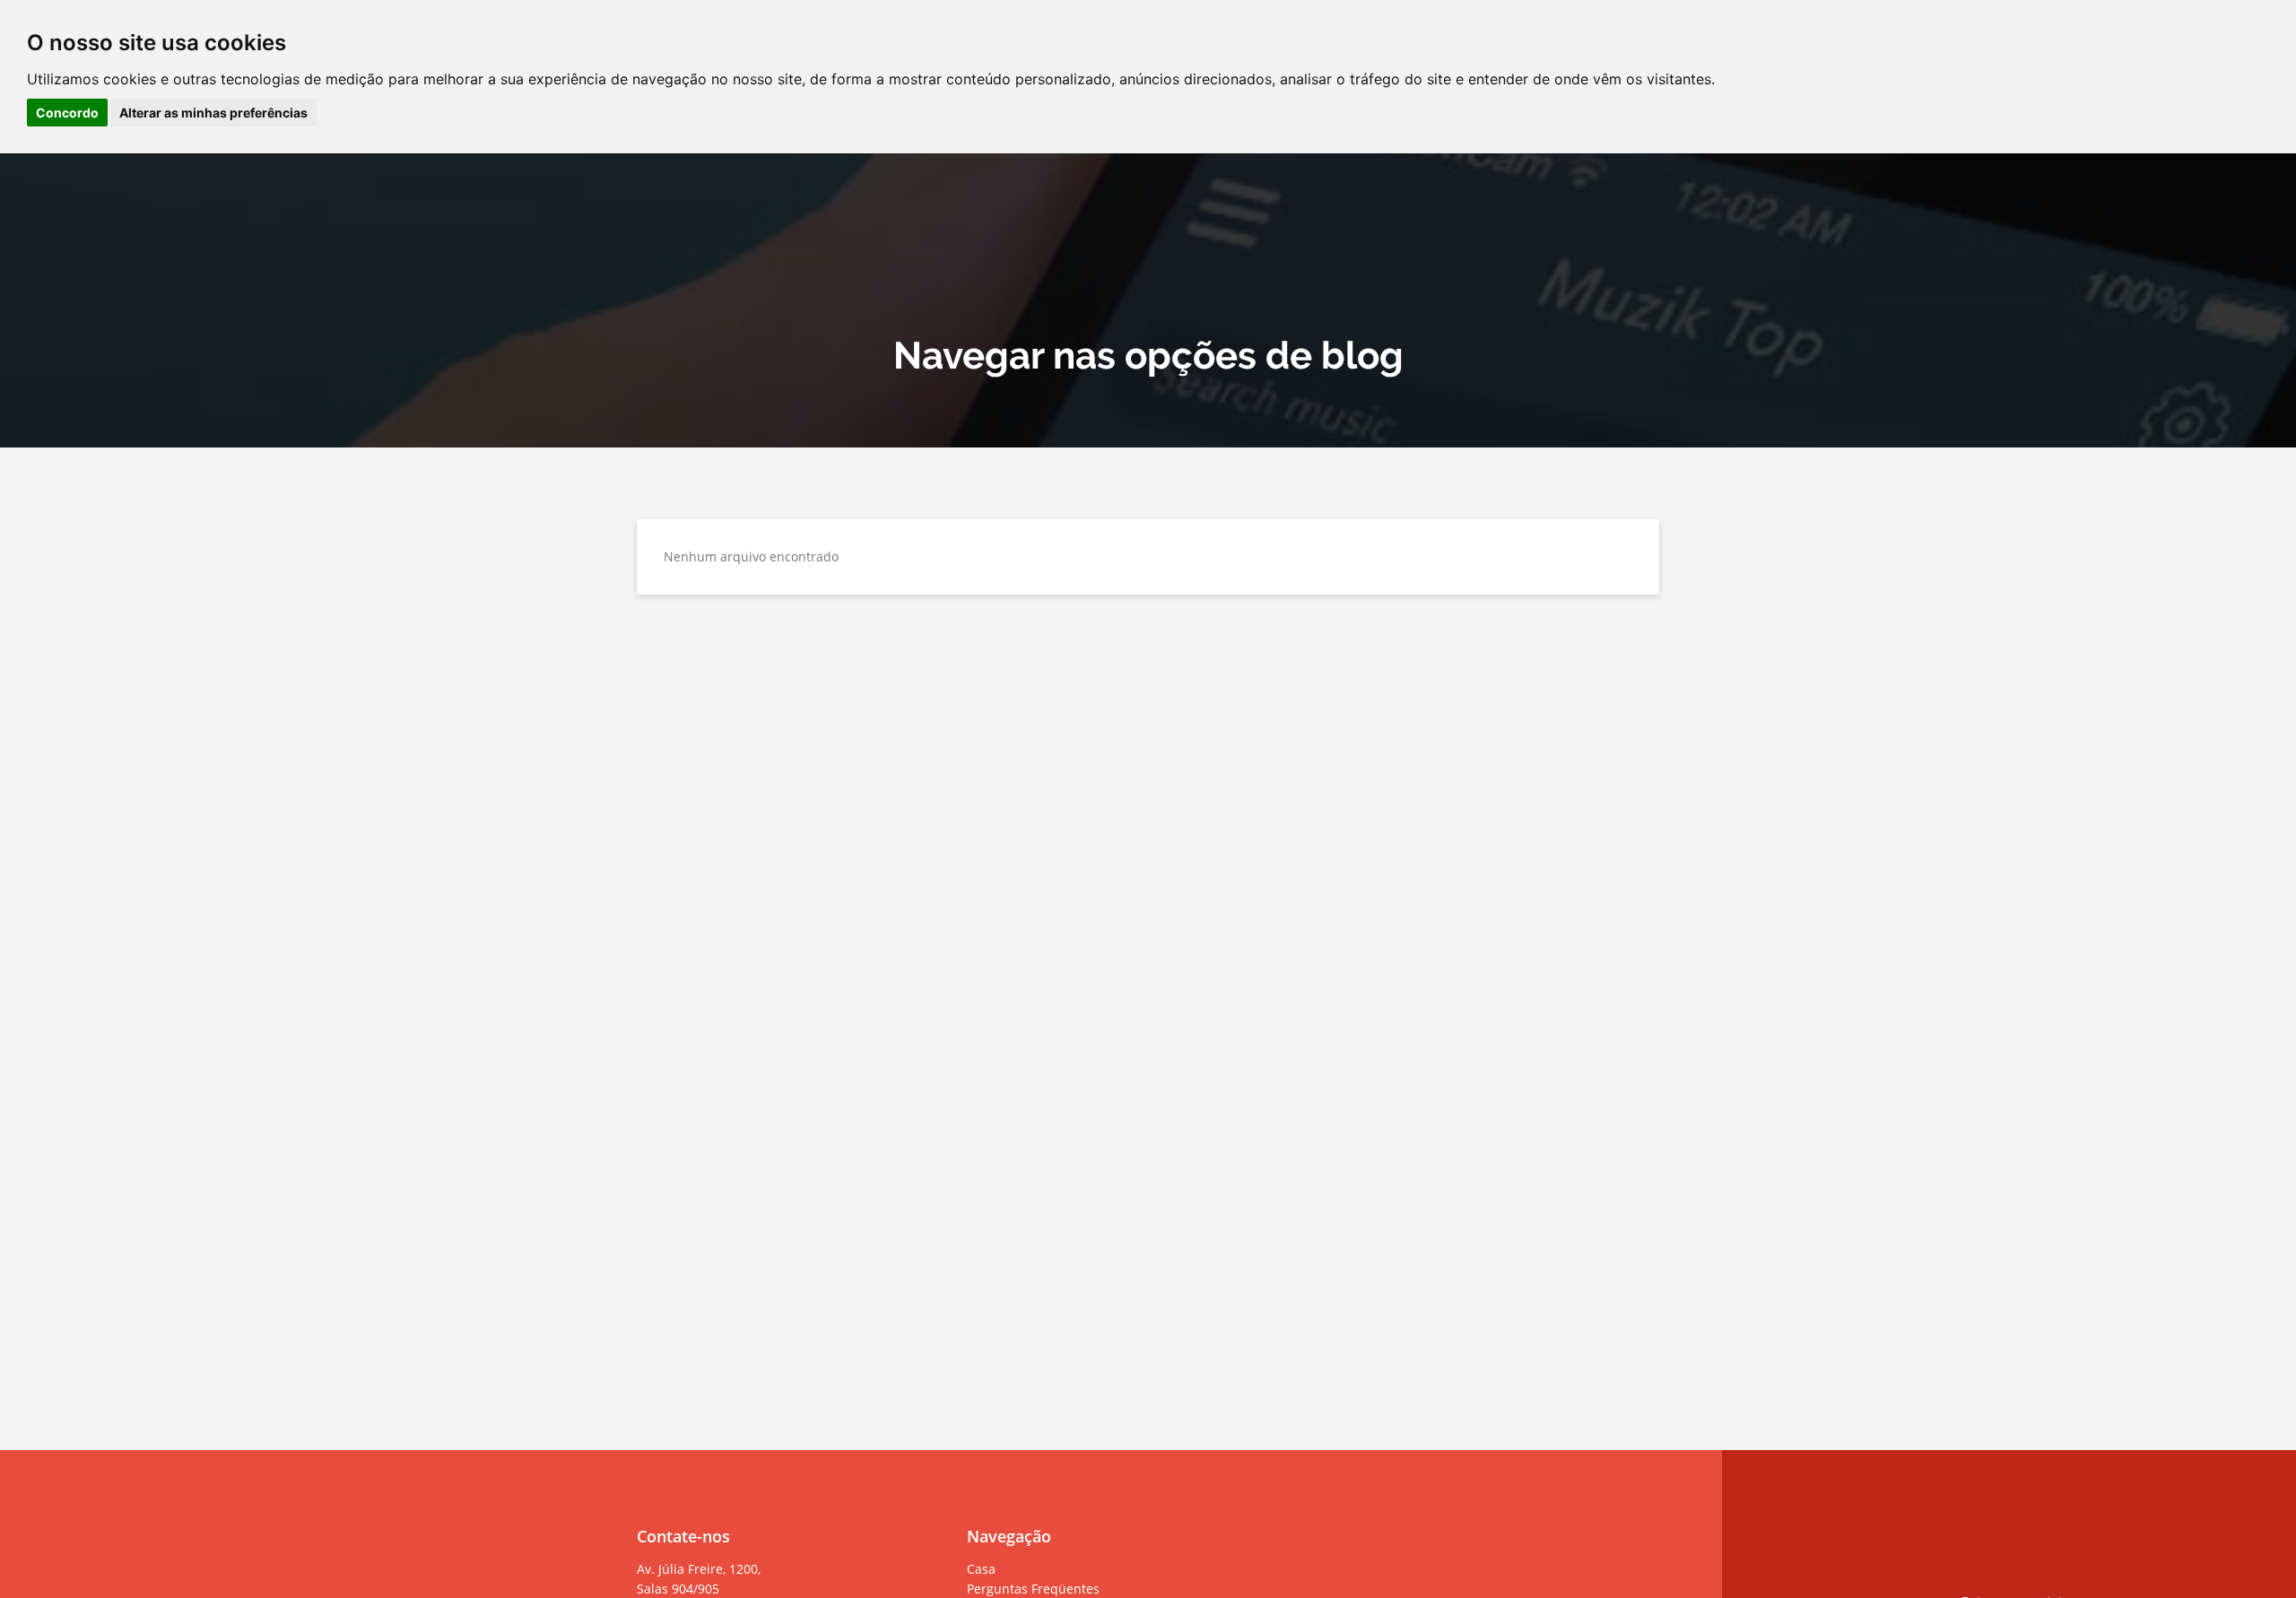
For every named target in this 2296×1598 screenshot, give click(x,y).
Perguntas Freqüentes (1033, 1589)
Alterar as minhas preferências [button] (213, 113)
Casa (981, 1569)
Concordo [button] (67, 113)
